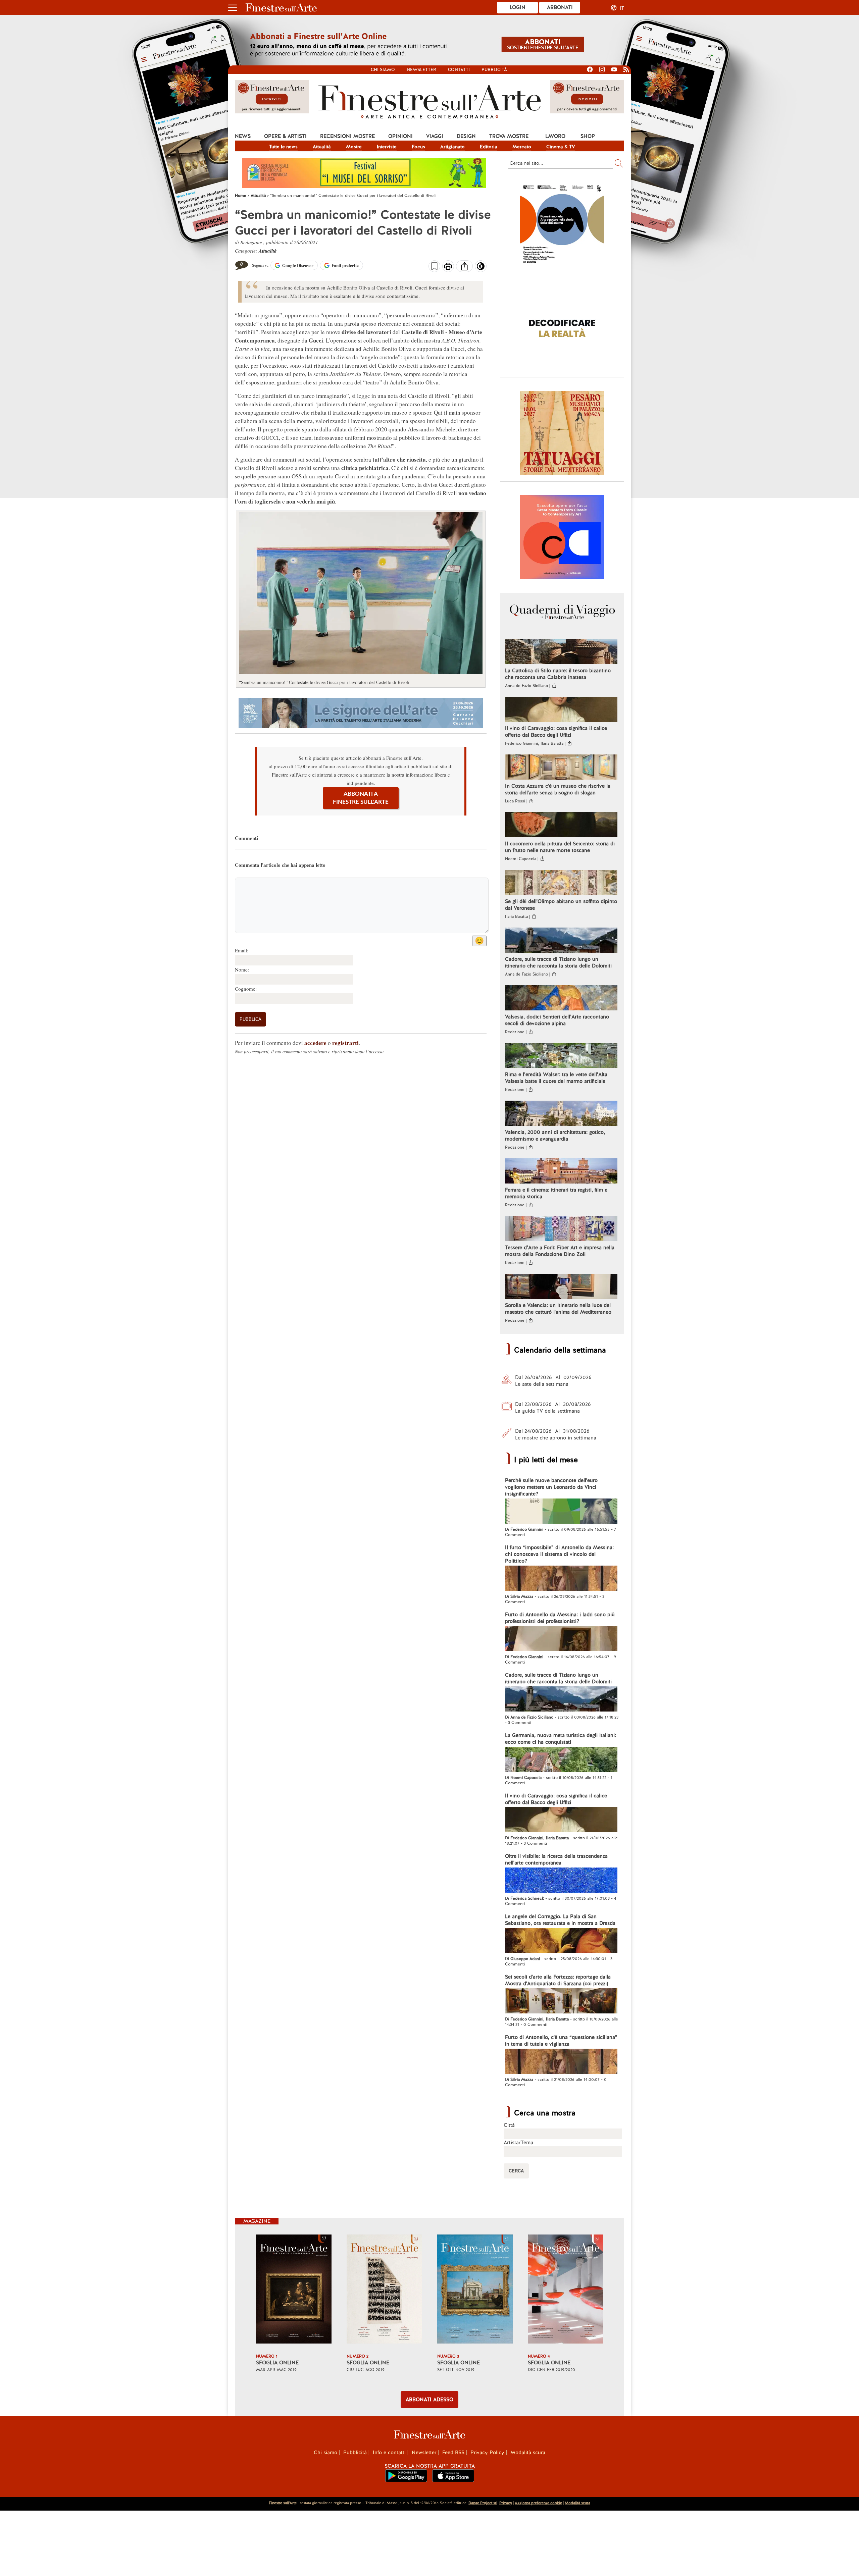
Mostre (354, 147)
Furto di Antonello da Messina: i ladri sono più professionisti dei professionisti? (560, 1618)
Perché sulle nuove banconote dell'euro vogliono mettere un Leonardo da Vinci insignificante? (551, 1487)
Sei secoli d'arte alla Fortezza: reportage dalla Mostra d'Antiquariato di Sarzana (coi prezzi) (558, 1980)
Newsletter (421, 70)
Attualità (322, 147)
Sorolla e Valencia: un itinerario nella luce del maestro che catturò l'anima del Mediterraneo (558, 1309)
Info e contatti (389, 2453)
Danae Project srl (483, 2503)
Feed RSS (453, 2453)
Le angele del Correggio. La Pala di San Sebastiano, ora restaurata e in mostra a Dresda (560, 1920)
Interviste (387, 147)
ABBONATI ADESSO (429, 2400)
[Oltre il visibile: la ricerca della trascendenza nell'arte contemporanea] (561, 1881)
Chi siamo (383, 70)
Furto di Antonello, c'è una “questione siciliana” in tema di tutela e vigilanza (561, 2041)
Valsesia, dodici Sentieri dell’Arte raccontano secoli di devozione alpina (557, 1020)
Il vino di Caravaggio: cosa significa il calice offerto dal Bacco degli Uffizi (556, 732)
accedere (315, 1043)
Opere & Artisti (285, 136)
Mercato (522, 147)
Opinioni (400, 136)
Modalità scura (528, 2453)
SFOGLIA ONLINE (277, 2363)
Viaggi (435, 136)
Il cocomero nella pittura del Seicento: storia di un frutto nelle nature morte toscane (560, 847)
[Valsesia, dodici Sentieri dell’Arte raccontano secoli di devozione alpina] (561, 999)
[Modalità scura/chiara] (481, 268)
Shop (588, 136)
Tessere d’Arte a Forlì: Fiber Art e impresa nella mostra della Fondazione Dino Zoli (560, 1251)
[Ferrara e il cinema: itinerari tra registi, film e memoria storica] (561, 1172)
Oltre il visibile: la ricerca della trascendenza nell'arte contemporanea (556, 1859)
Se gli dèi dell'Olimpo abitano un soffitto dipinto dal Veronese (561, 905)
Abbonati (560, 7)
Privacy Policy (487, 2453)
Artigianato (452, 147)
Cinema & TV (561, 147)
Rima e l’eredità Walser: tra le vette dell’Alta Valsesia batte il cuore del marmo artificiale (556, 1078)
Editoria (489, 147)
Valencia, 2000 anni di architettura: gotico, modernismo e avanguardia (555, 1136)
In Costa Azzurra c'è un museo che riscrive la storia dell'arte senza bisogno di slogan (558, 789)
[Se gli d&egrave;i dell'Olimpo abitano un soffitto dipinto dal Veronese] (561, 883)
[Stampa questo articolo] (448, 267)
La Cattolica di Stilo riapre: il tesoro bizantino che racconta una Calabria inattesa (558, 674)
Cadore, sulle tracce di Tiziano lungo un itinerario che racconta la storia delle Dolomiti (558, 962)
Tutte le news (283, 147)
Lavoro (555, 136)
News (243, 136)
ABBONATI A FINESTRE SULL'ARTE (361, 798)
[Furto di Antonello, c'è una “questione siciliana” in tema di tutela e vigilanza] (561, 2062)
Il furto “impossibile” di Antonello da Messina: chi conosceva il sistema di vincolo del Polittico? (559, 1554)
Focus (418, 147)
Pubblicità (494, 70)
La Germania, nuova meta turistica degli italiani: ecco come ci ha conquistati (561, 1739)
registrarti (345, 1043)
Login (518, 7)
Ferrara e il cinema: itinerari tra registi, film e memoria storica (556, 1193)
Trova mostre (509, 136)
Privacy (506, 2503)
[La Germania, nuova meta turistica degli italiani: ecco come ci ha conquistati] (561, 1760)
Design (466, 136)
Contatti (459, 70)
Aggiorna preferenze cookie (538, 2503)
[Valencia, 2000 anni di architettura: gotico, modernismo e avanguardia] (561, 1114)
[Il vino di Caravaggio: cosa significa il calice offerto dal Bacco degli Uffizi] (561, 710)
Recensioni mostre (347, 136)
